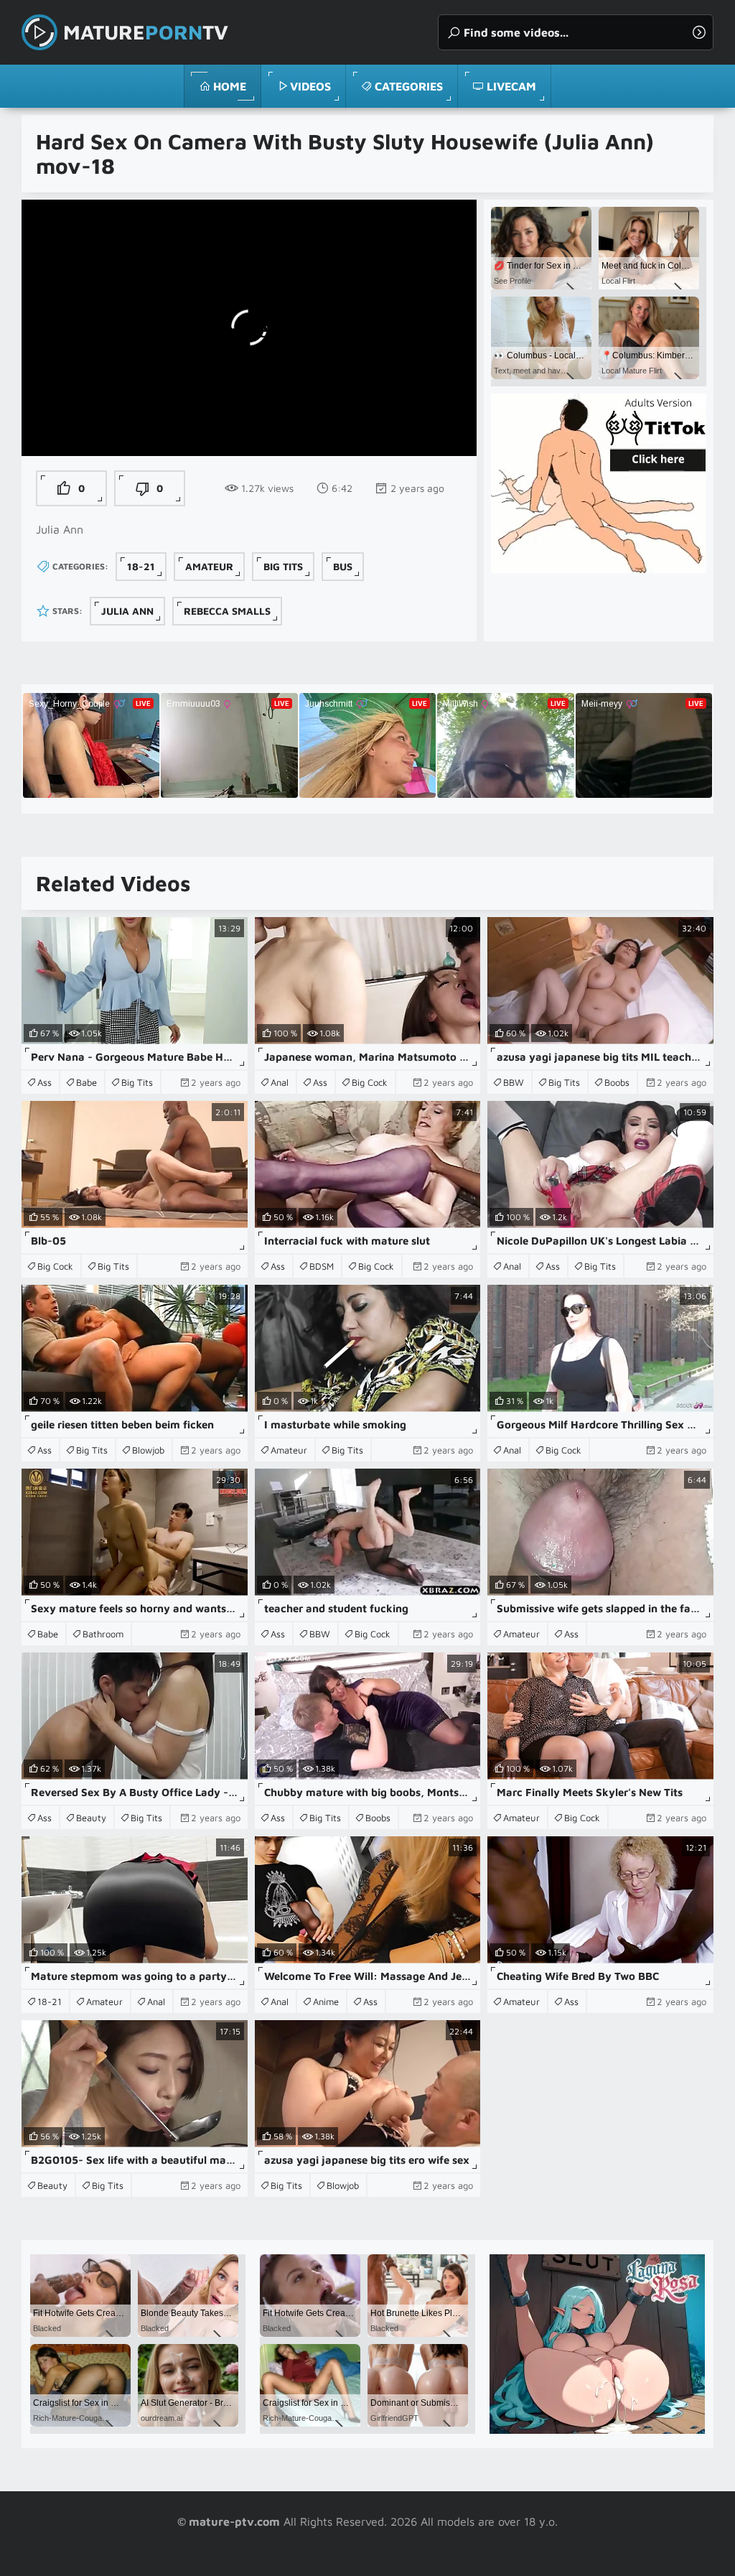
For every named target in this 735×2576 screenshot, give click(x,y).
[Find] (699, 32)
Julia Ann (127, 611)
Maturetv (146, 32)
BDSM (322, 1266)
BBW (514, 1082)
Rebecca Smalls (227, 611)
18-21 (141, 566)
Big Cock (370, 1082)
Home (230, 86)
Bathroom (103, 1634)
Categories (409, 86)
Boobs (617, 1082)
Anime (326, 2001)
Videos (310, 86)
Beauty (91, 1818)
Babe (86, 1082)
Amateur (209, 566)
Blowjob (148, 1450)
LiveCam (511, 86)
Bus (343, 566)
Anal (280, 1082)
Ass (45, 1082)
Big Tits (283, 566)
